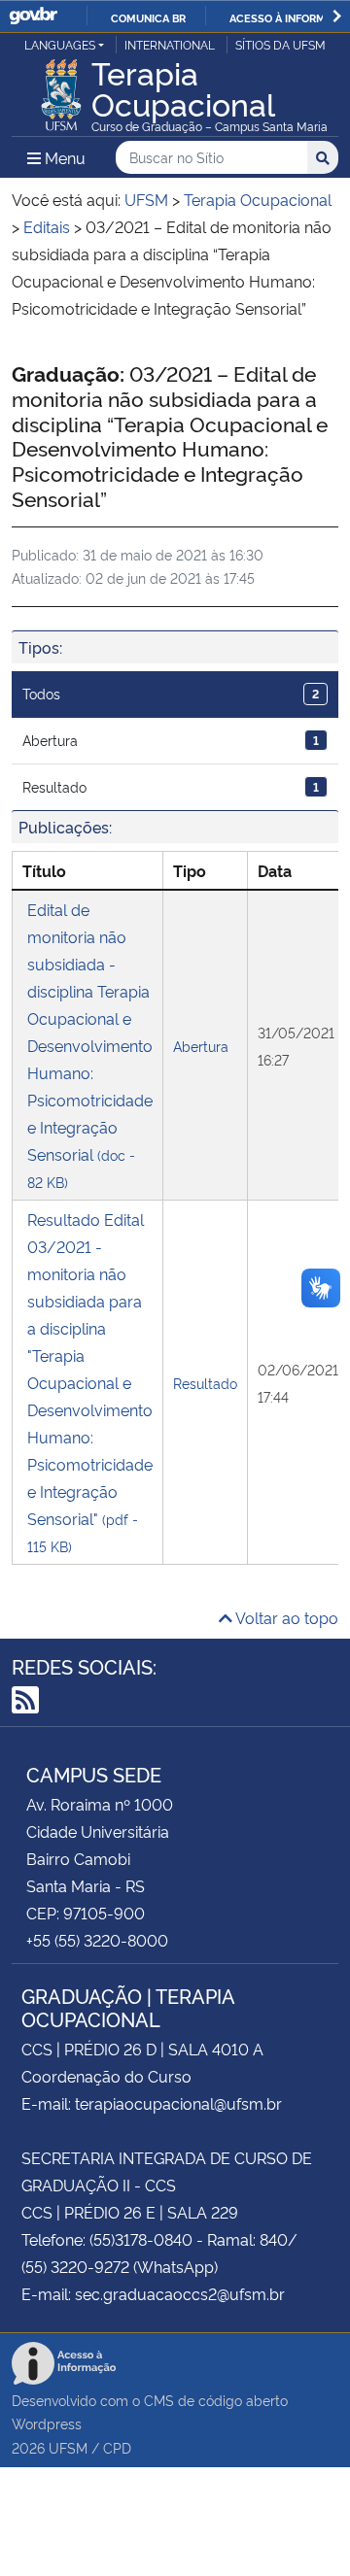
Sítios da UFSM (280, 44)
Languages (60, 44)
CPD (117, 2447)
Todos (171, 693)
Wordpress (47, 2423)
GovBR (33, 16)
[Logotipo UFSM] (61, 89)
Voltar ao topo (285, 1617)
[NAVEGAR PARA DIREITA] (337, 16)
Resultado (171, 786)
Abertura (171, 740)
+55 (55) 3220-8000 (97, 1940)
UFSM (68, 2447)
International (170, 44)
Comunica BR (148, 17)
